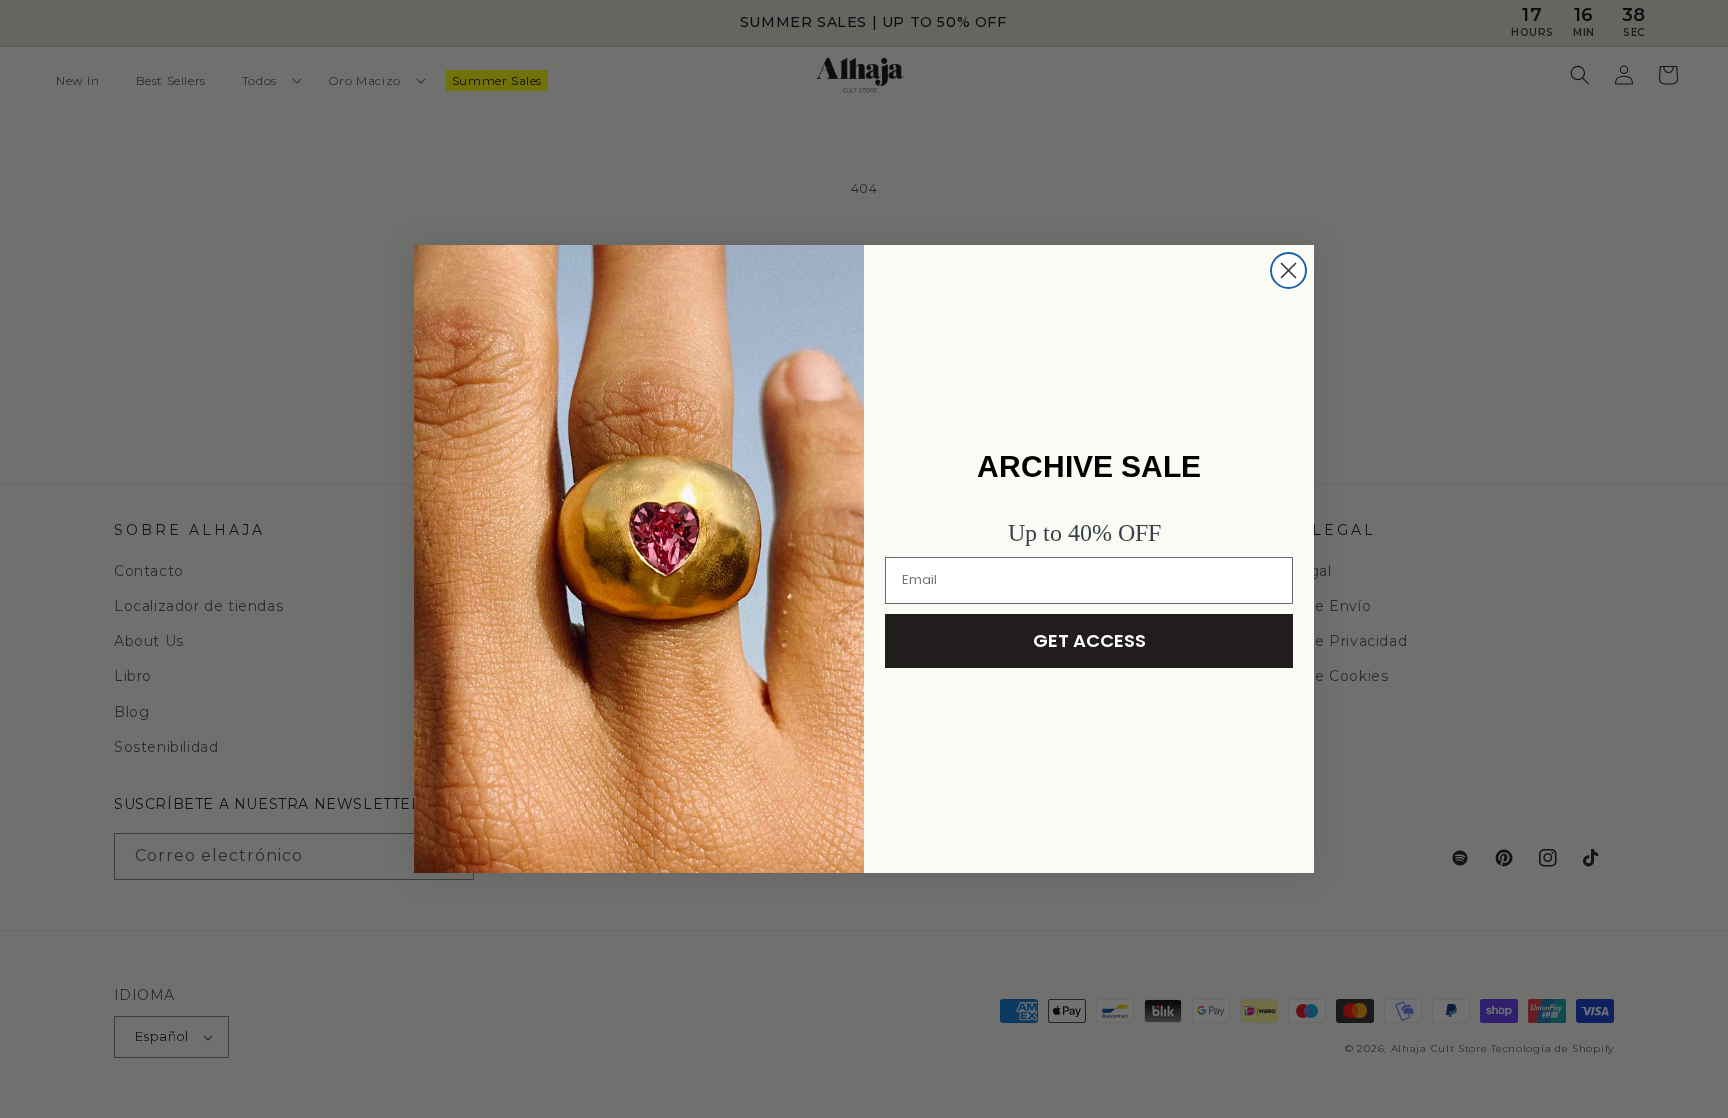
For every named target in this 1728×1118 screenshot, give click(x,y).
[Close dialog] (1288, 270)
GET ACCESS (1089, 640)
